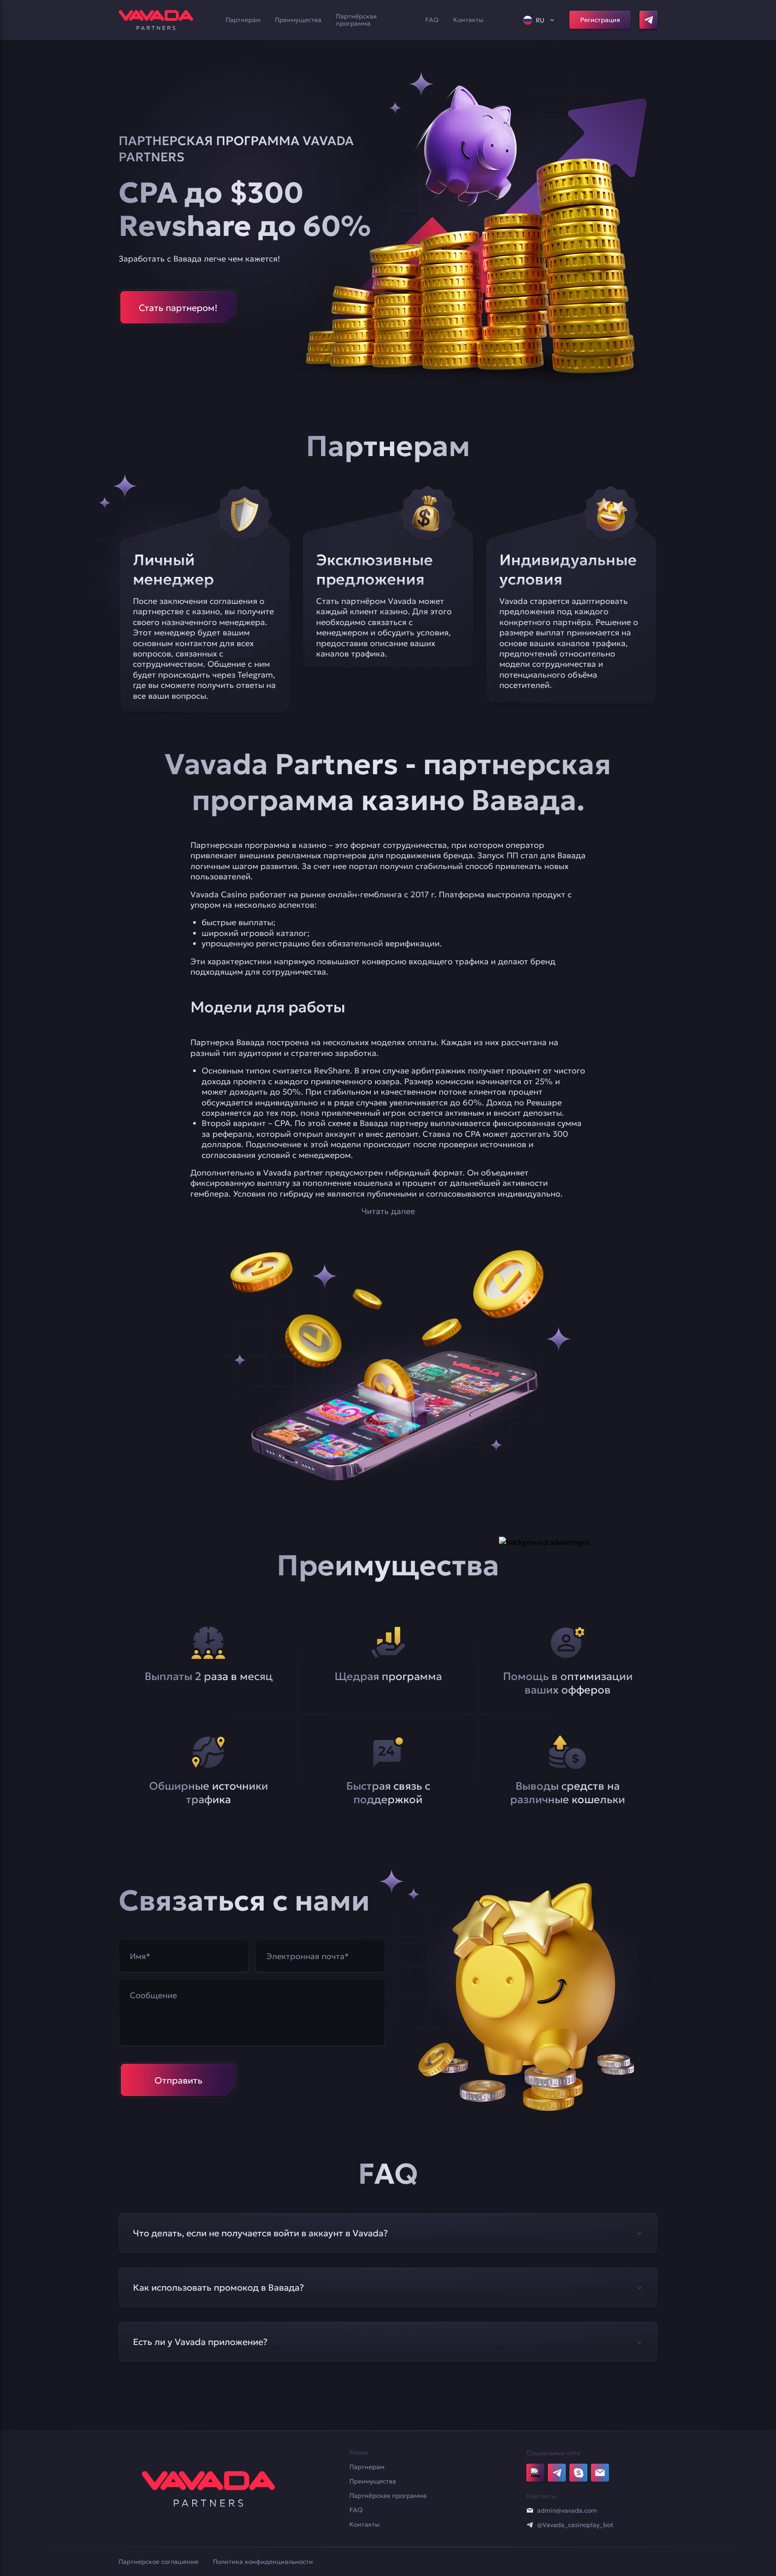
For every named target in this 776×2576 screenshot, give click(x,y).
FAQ (432, 20)
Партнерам (243, 20)
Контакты (468, 20)
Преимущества (298, 20)
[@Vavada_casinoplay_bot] (530, 2525)
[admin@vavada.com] (530, 2510)
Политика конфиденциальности (263, 2562)
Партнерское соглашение (159, 2562)
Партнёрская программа (356, 20)
